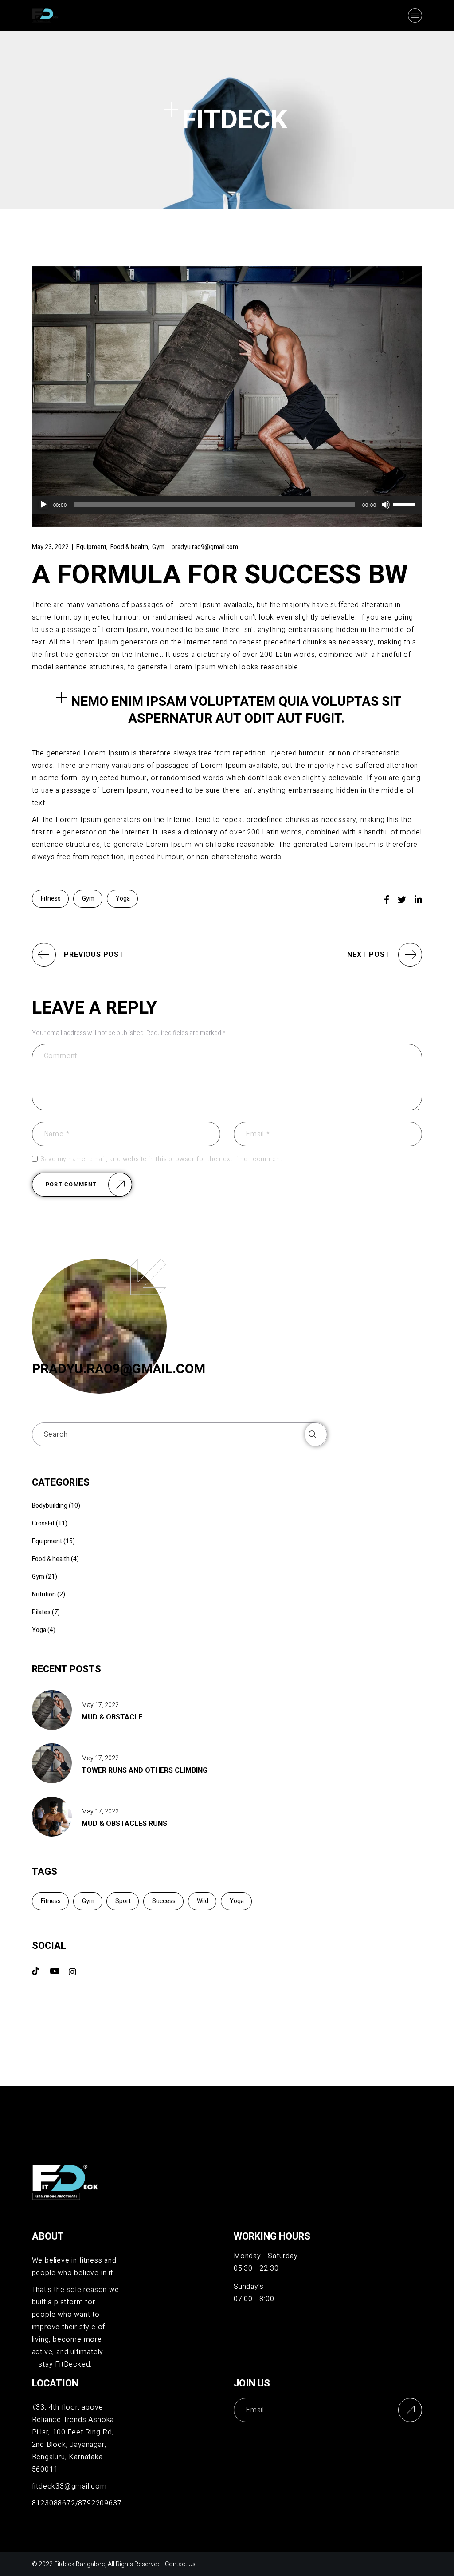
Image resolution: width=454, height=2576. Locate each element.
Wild (203, 1901)
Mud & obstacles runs (124, 1824)
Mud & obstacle (112, 1717)
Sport (123, 1901)
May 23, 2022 (50, 547)
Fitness (51, 899)
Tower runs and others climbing (145, 1770)
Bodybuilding (50, 1506)
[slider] (405, 504)
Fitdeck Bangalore (80, 2564)
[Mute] (386, 505)
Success (164, 1901)
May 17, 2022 (100, 1705)
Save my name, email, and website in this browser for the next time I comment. (162, 1159)
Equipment (91, 547)
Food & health (129, 547)
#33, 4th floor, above (68, 2407)
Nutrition (44, 1594)
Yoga (123, 899)
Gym (158, 547)
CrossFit (43, 1523)
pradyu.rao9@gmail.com (205, 547)
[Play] (43, 505)
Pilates (41, 1612)
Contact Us (180, 2564)
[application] (227, 505)
